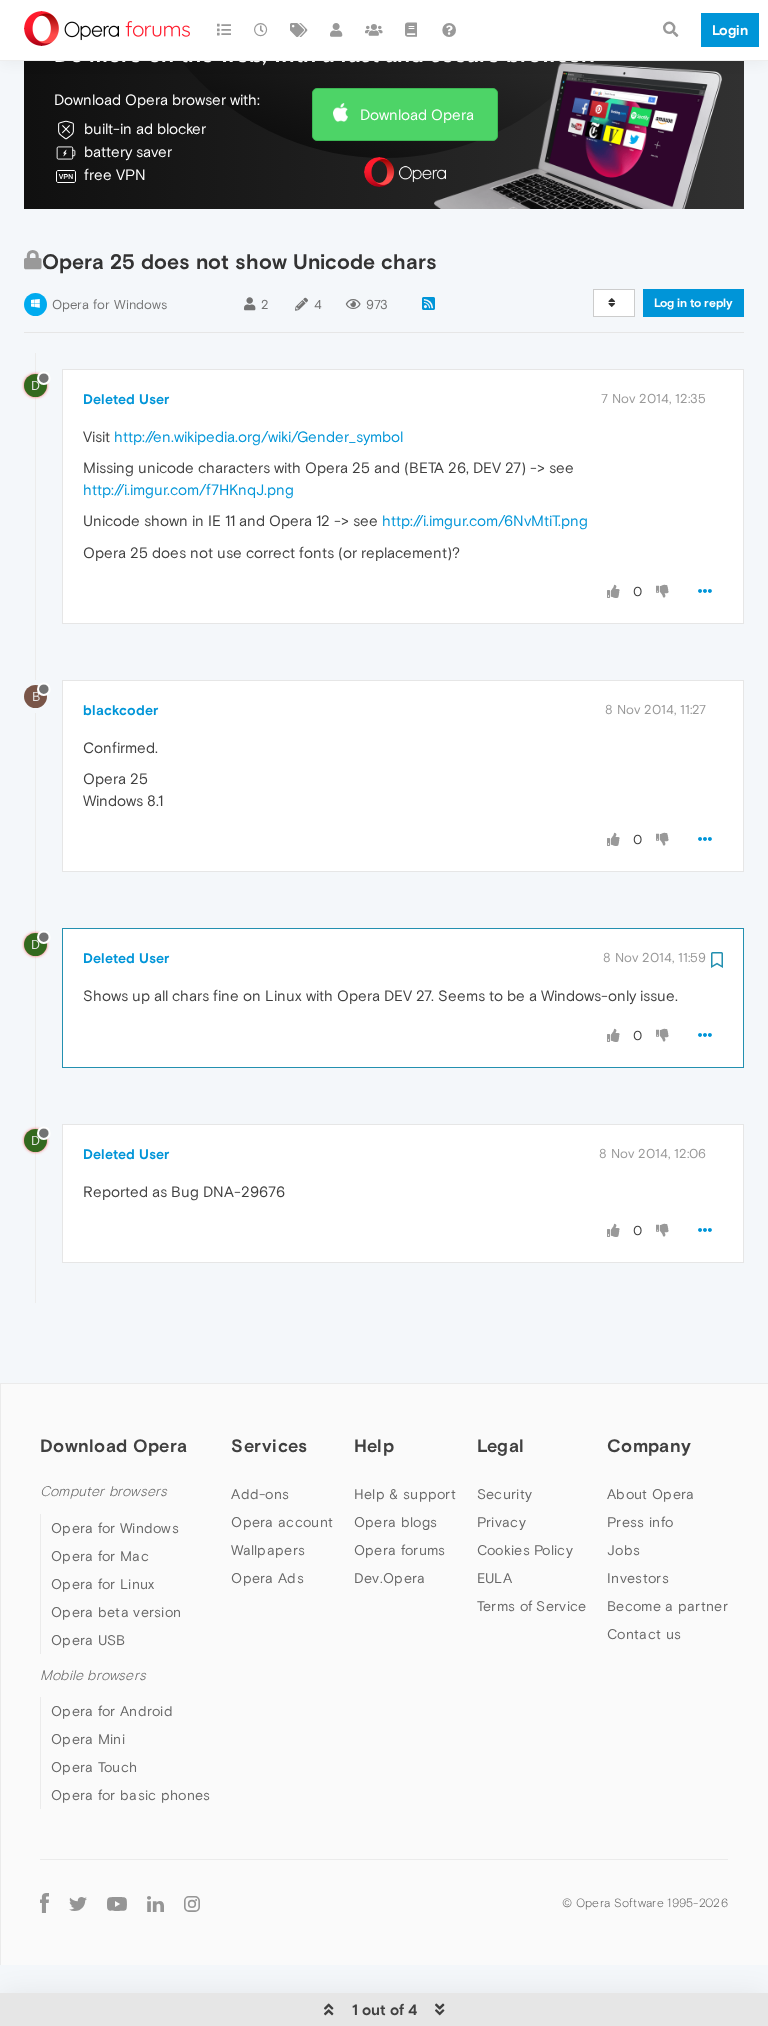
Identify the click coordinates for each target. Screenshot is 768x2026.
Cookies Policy (525, 1550)
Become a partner (667, 1606)
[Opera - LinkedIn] (155, 1902)
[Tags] (299, 30)
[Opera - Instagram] (192, 1902)
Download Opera (417, 114)
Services (269, 1445)
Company (649, 1445)
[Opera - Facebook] (44, 1902)
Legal (501, 1445)
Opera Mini (88, 1739)
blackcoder (120, 710)
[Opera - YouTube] (117, 1902)
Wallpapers (268, 1550)
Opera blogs (395, 1522)
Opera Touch (94, 1767)
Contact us (644, 1634)
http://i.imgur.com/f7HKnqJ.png (188, 489)
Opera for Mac (100, 1556)
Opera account (282, 1522)
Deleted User (126, 399)
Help (374, 1445)
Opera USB (88, 1640)
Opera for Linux (103, 1584)
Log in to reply (693, 303)
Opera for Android (112, 1711)
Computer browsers (103, 1491)
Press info (640, 1522)
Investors (638, 1578)
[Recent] (262, 30)
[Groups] (374, 30)
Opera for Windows (109, 304)
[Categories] (224, 30)
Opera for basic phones (131, 1795)
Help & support (405, 1494)
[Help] (449, 30)
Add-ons (260, 1494)
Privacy (501, 1522)
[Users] (337, 30)
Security (504, 1494)
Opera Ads (267, 1578)
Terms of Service (532, 1606)
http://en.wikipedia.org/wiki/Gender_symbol (258, 436)
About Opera (650, 1494)
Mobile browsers (93, 1675)
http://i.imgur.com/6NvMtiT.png (485, 520)
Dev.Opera (390, 1578)
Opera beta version (116, 1612)
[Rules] (412, 30)
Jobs (623, 1550)
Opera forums (400, 1550)
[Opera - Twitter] (78, 1902)
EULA (494, 1578)
